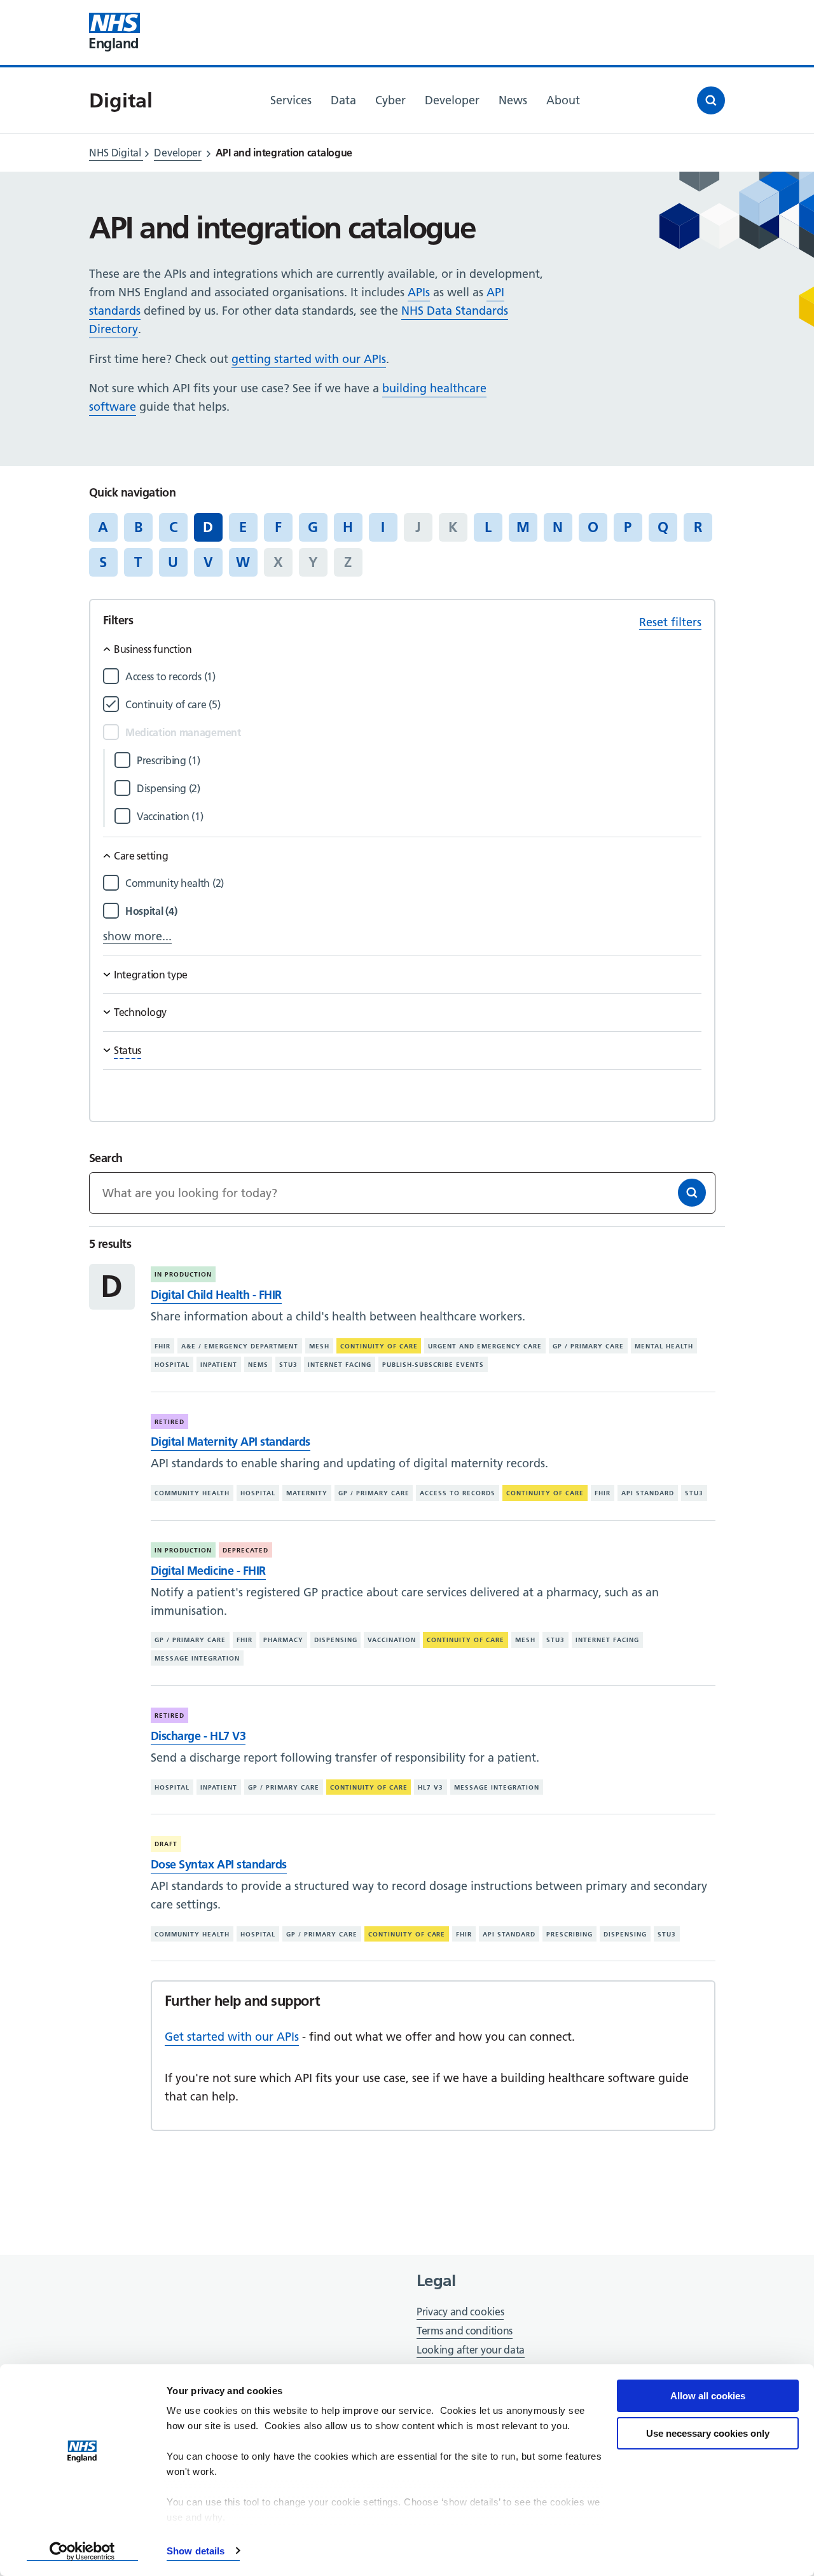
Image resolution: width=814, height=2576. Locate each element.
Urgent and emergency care (485, 1346)
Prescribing (569, 1934)
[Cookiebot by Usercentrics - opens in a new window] (82, 2551)
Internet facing (340, 1365)
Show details (196, 2551)
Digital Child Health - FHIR (216, 1295)
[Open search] (711, 100)
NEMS (258, 1365)
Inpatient (219, 1365)
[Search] (692, 1193)
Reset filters (670, 622)
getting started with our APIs (309, 359)
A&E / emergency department (240, 1346)
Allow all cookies (708, 2396)
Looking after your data (471, 2350)
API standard (648, 1493)
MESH (319, 1346)
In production (183, 1274)
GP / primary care (588, 1346)
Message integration (197, 1658)
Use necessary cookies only (708, 2433)
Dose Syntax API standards (219, 1864)
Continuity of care (379, 1346)
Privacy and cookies (460, 2312)
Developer (177, 153)
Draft (166, 1844)
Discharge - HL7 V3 (198, 1736)
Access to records (458, 1493)
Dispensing (336, 1640)
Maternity (307, 1493)
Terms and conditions (465, 2331)
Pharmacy (283, 1640)
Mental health (664, 1346)
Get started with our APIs (232, 2037)
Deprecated (245, 1550)
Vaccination (392, 1640)
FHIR (162, 1346)
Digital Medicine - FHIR (208, 1571)
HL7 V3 (431, 1787)
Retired (169, 1422)
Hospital (172, 1365)
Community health (192, 1493)
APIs (419, 292)
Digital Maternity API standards (231, 1442)
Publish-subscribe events (433, 1365)
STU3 (288, 1365)
